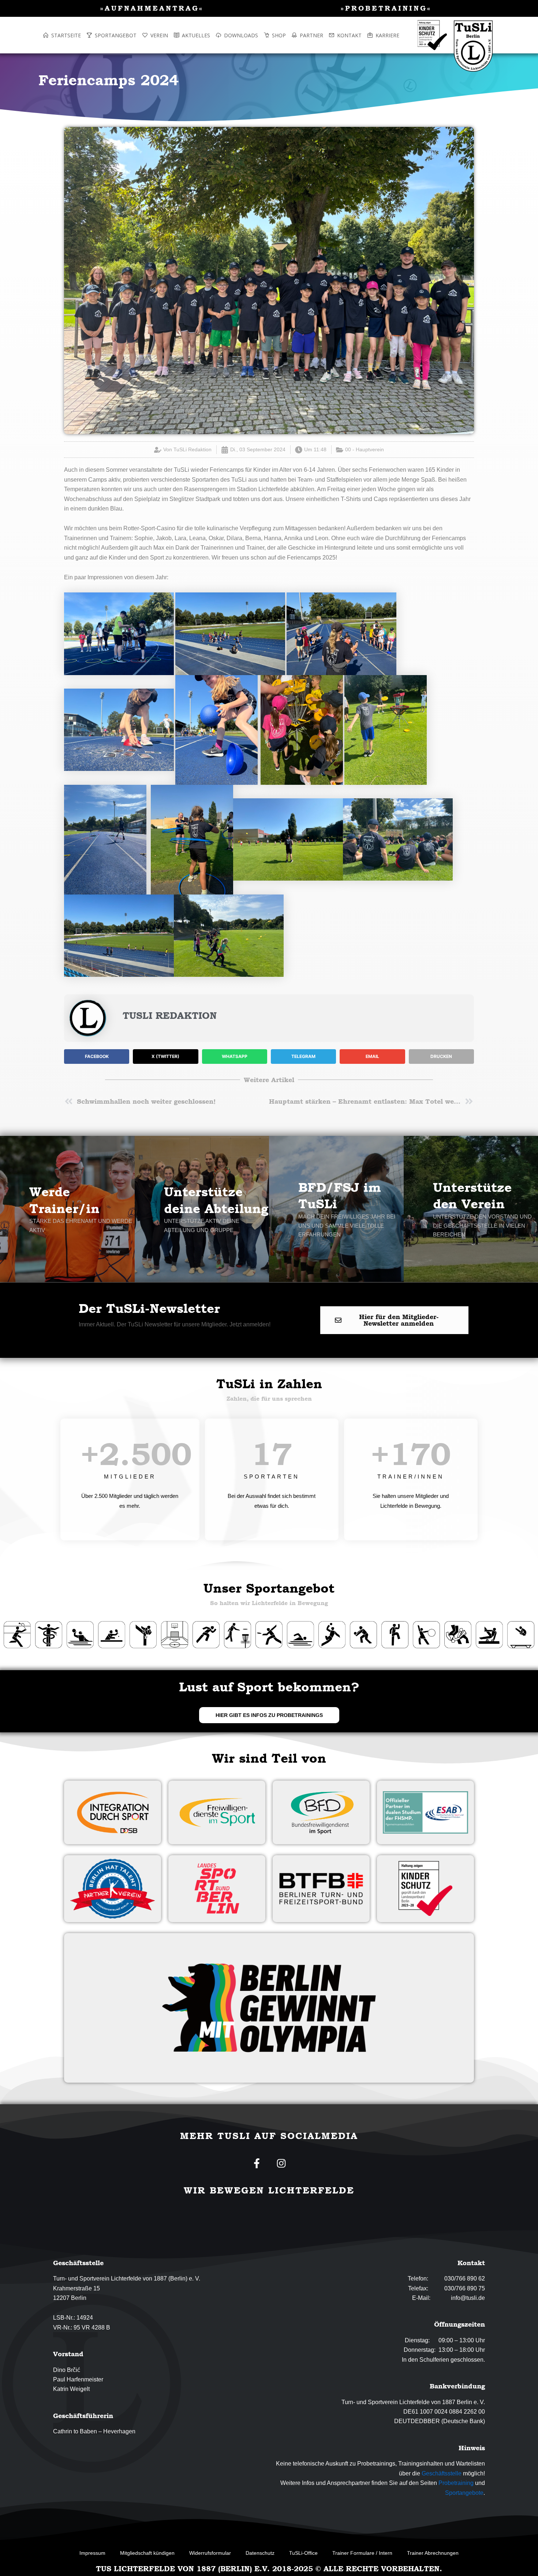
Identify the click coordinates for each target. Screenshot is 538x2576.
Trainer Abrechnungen (433, 2553)
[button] (97, 1057)
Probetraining (456, 2483)
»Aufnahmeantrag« (152, 8)
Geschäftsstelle (442, 2473)
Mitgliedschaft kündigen (147, 2553)
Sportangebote (464, 2493)
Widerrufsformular (210, 2553)
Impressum (92, 2553)
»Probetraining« (386, 8)
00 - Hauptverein (365, 449)
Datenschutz (260, 2553)
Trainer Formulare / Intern (362, 2553)
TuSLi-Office (303, 2553)
